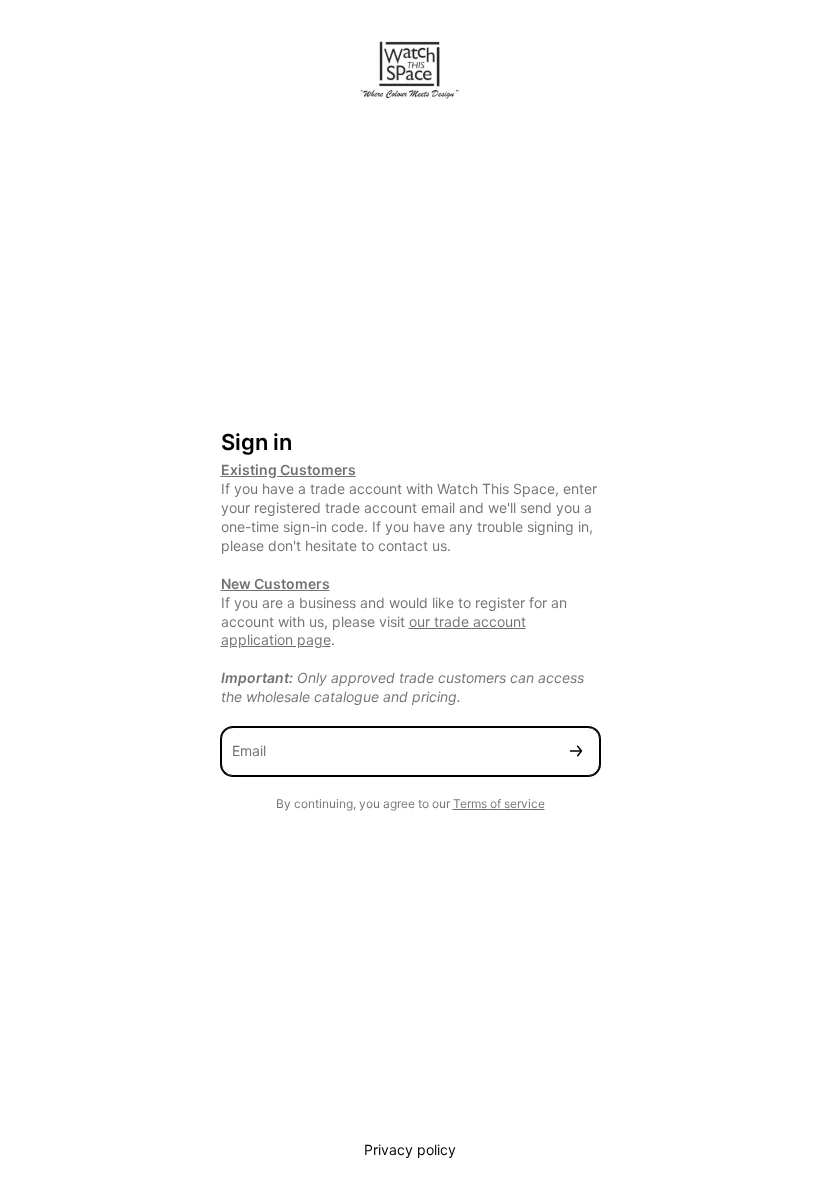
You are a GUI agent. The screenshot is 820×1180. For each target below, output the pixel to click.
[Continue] (576, 751)
